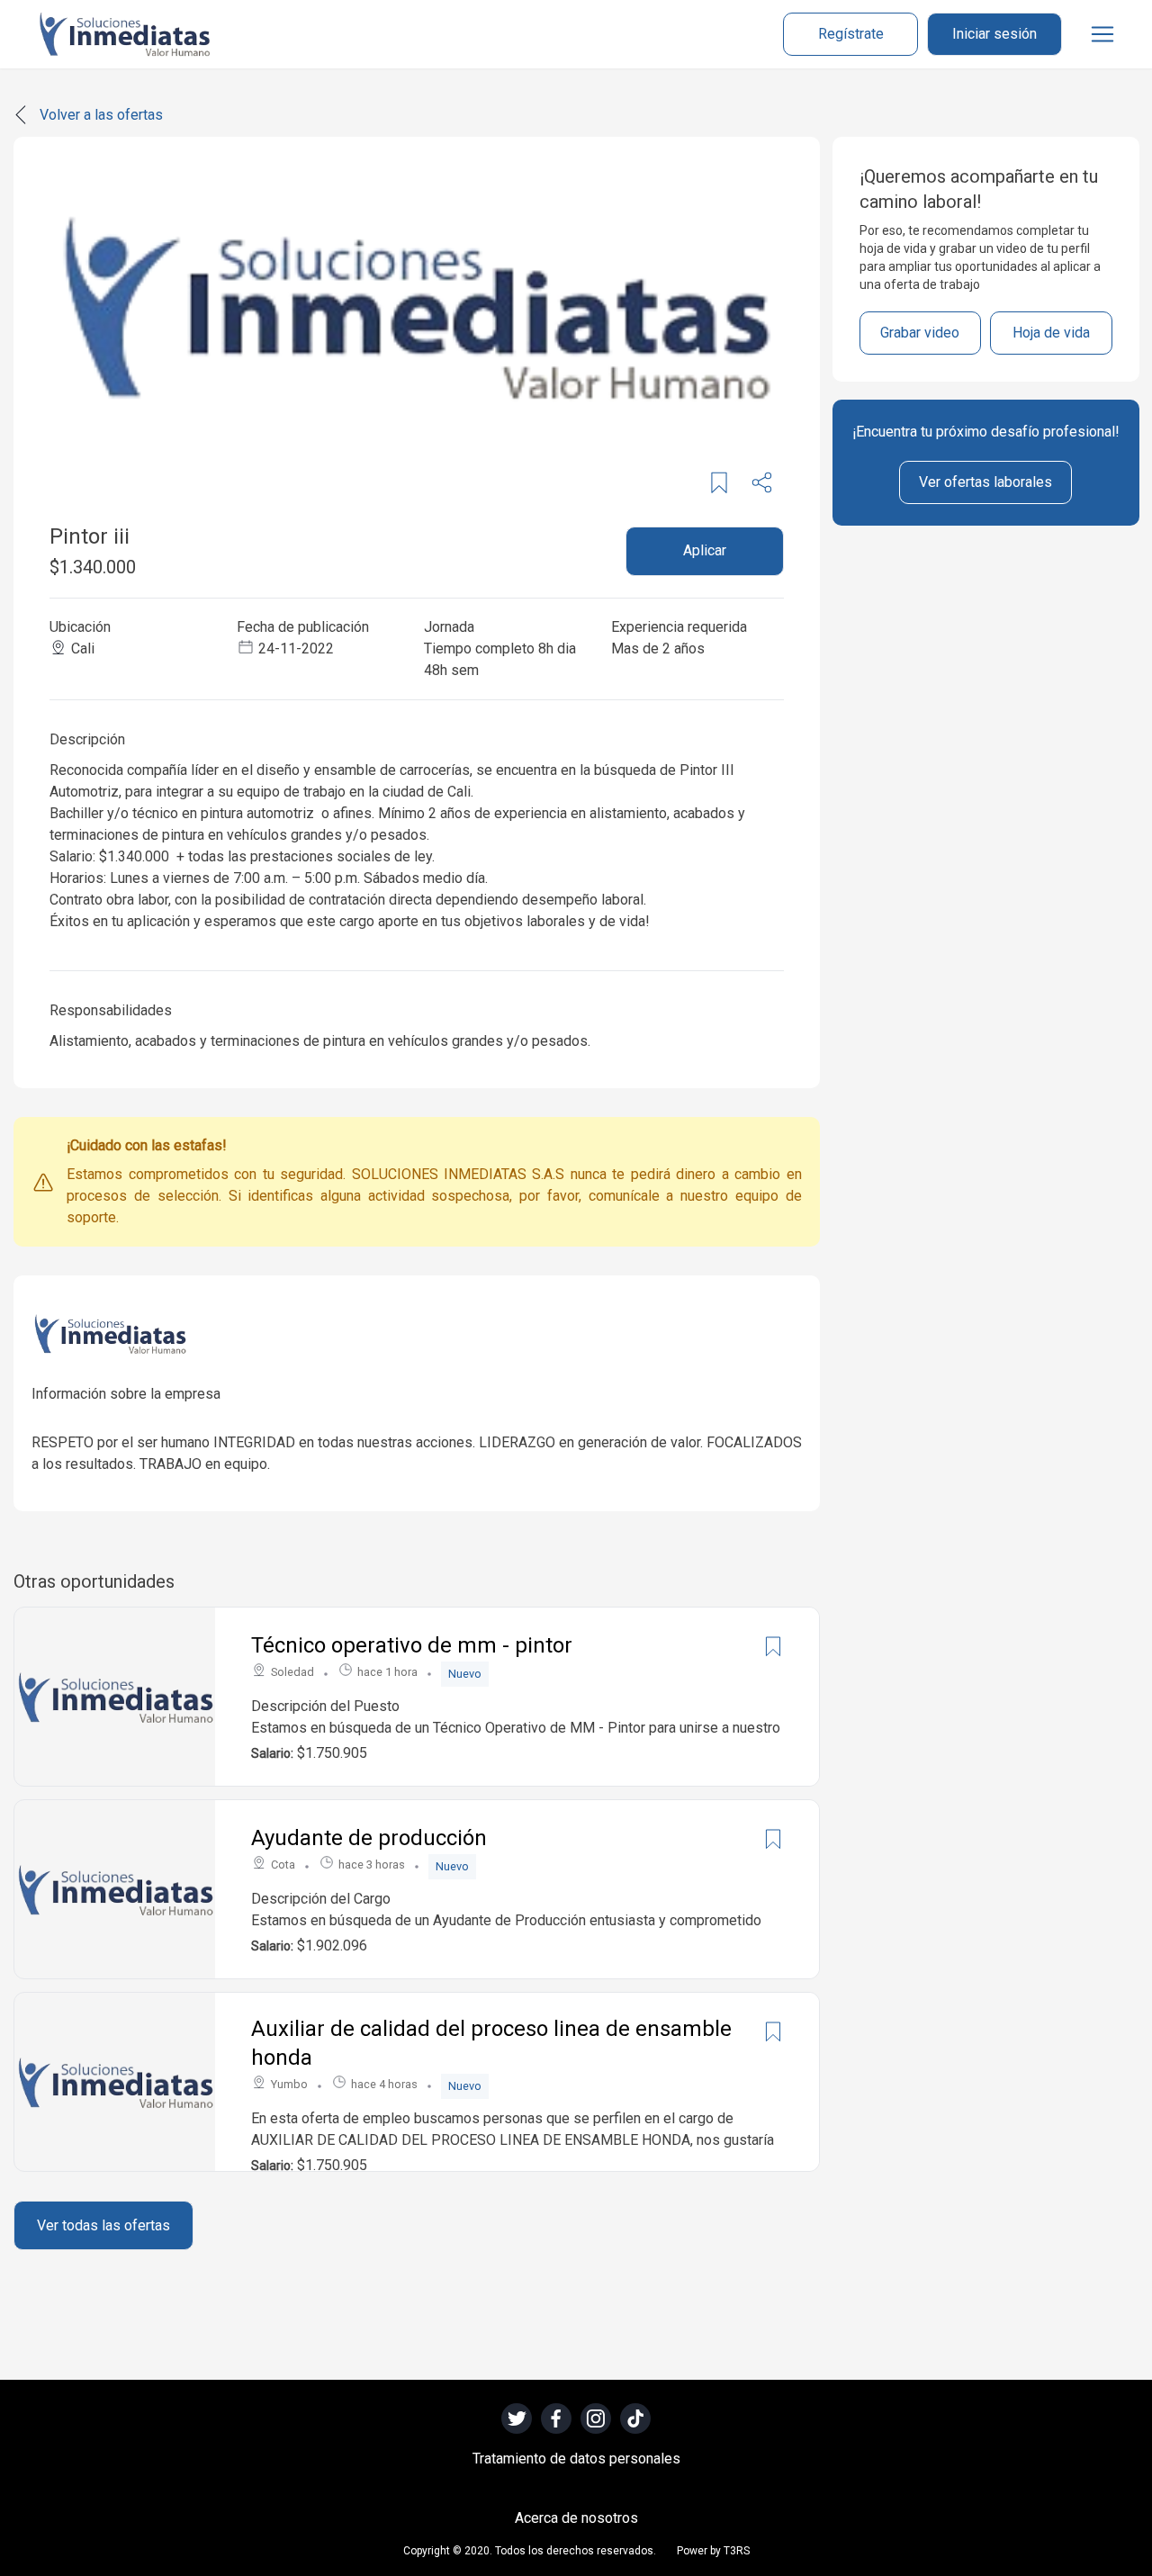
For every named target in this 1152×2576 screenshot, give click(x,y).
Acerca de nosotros (576, 2518)
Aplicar (705, 550)
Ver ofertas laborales (985, 482)
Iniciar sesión (994, 34)
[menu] (1102, 34)
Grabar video (920, 333)
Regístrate (851, 34)
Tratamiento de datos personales (576, 2459)
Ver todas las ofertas (103, 2225)
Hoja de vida (1051, 333)
